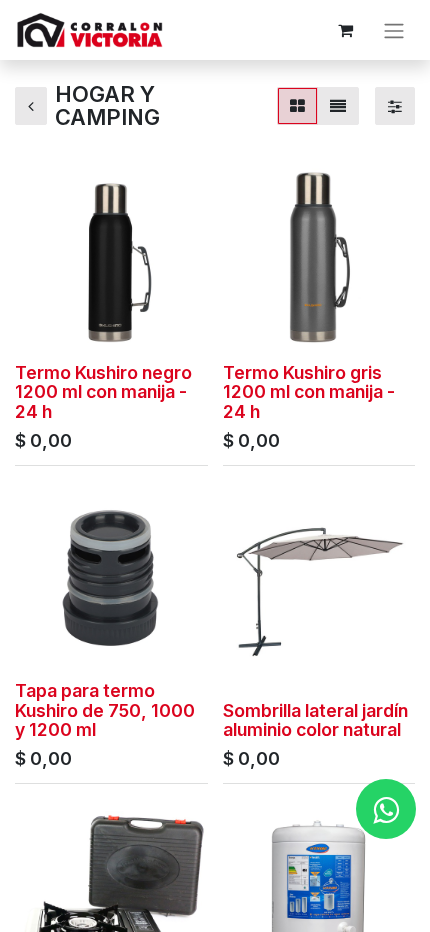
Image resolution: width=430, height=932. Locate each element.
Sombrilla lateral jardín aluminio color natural (315, 720)
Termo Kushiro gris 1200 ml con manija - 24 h (309, 392)
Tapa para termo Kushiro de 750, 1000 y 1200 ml (105, 710)
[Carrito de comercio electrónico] (345, 30)
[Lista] (338, 106)
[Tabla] (297, 106)
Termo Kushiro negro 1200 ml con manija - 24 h (103, 392)
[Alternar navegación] (394, 30)
